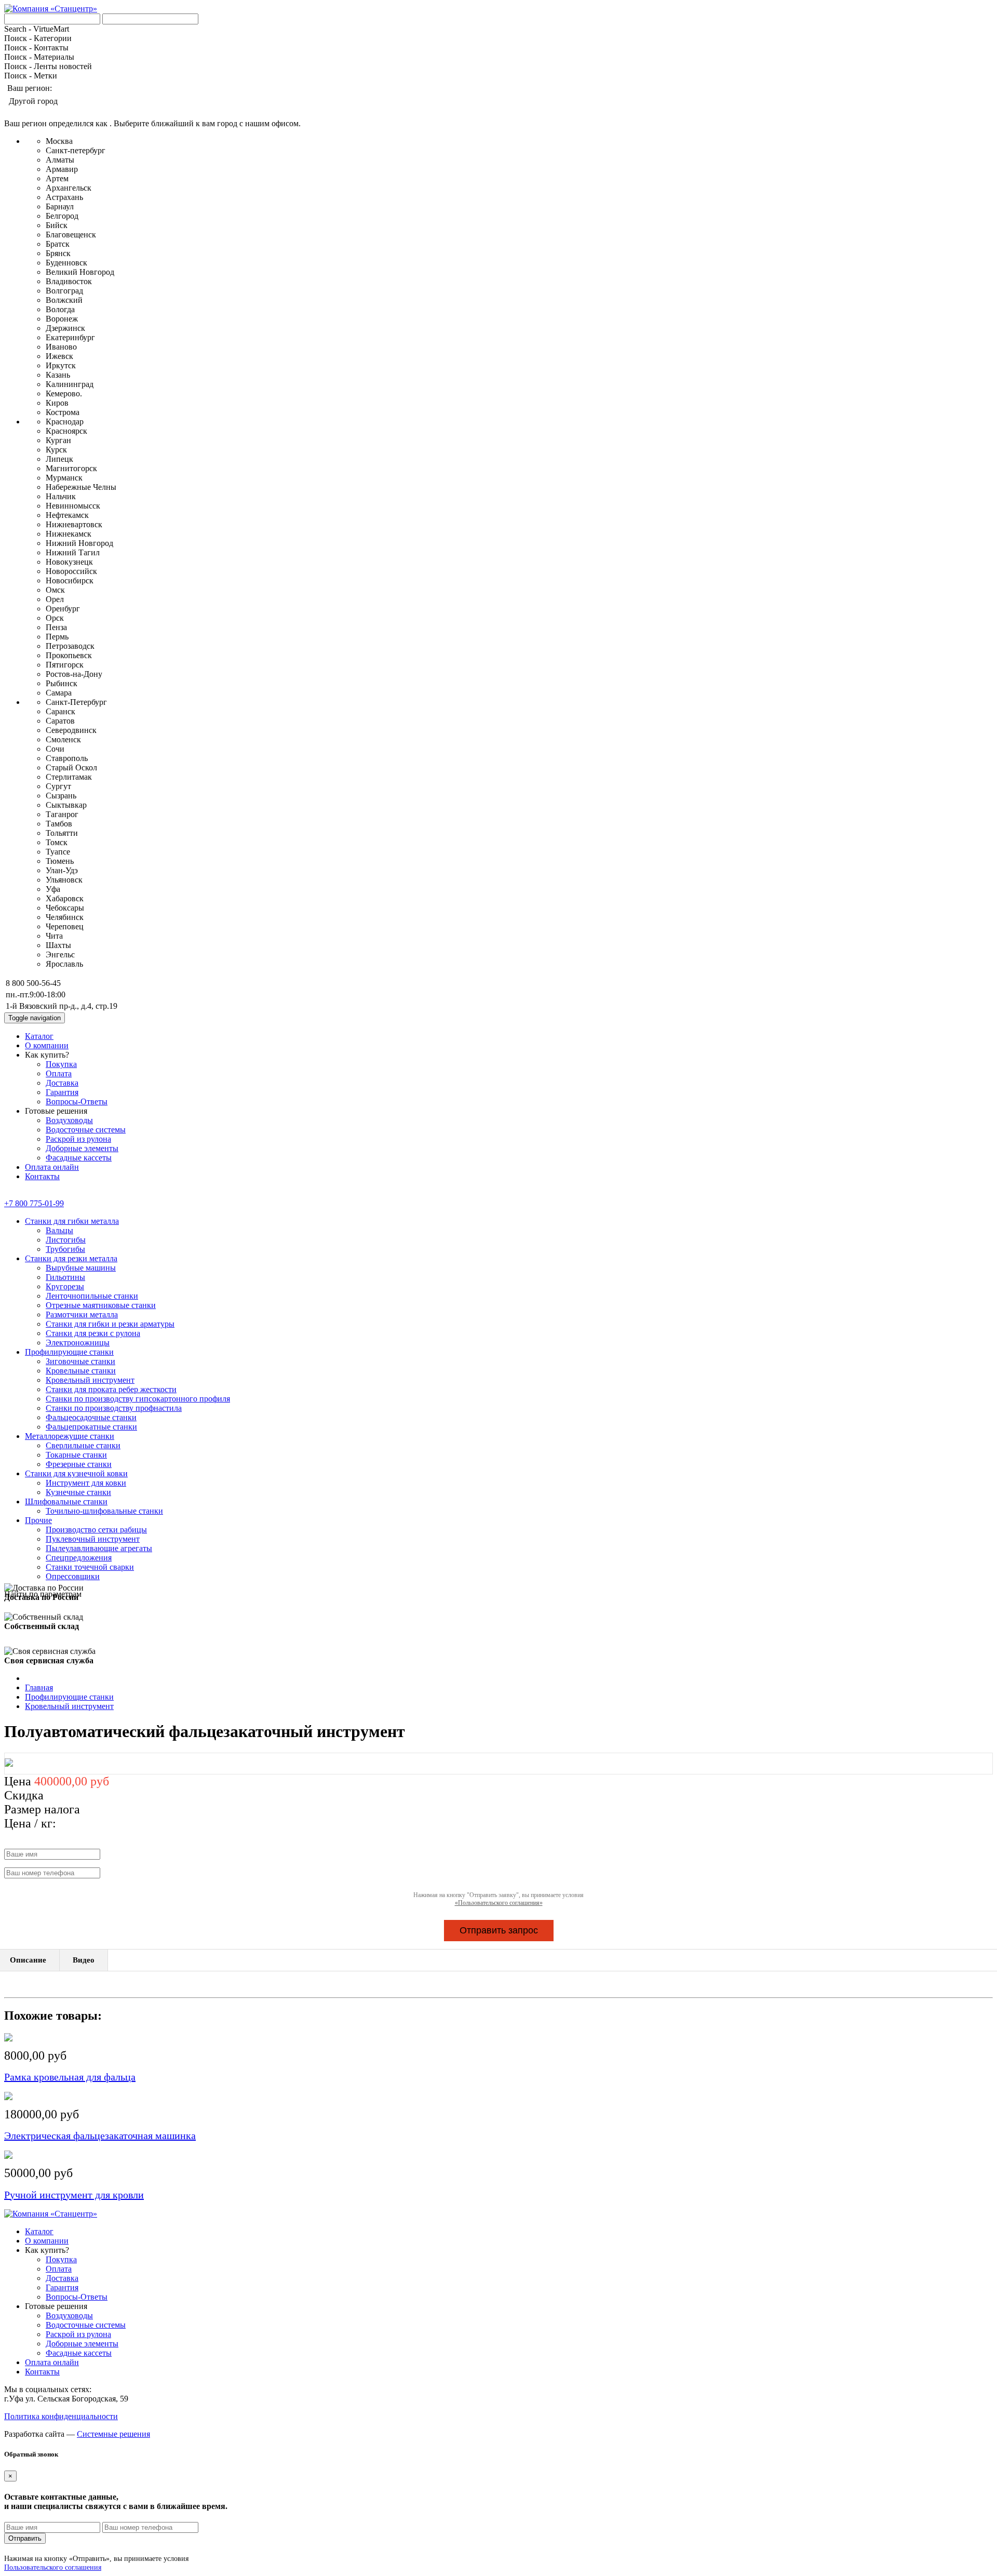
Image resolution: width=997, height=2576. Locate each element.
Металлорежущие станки (70, 1436)
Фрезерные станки (79, 1464)
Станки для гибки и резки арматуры (110, 1324)
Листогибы (66, 1240)
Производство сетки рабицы (96, 1530)
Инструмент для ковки (86, 1483)
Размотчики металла (82, 1314)
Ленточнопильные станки (92, 1296)
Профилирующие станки (69, 1352)
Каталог (39, 1036)
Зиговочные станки (80, 1361)
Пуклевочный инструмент (93, 1539)
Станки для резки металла (71, 1258)
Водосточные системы (86, 1130)
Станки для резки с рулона (93, 1333)
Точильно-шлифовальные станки (104, 1511)
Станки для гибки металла (72, 1221)
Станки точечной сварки (90, 1567)
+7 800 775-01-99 (34, 1203)
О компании (47, 1045)
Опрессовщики (73, 1576)
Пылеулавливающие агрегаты (99, 1548)
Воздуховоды (69, 1120)
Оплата (59, 1073)
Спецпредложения (79, 1558)
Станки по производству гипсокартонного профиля (138, 1399)
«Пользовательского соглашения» (499, 1903)
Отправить (25, 2538)
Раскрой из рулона (78, 1139)
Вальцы (59, 1230)
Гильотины (65, 1277)
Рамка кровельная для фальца (70, 2077)
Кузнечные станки (78, 1492)
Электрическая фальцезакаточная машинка (100, 2135)
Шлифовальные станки (66, 1501)
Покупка (61, 1064)
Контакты (42, 1176)
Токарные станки (76, 1455)
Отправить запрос (499, 1930)
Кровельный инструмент (90, 1380)
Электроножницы (78, 1343)
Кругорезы (65, 1286)
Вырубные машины (81, 1268)
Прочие (38, 1520)
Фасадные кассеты (79, 1158)
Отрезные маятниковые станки (101, 1305)
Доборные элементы (82, 1148)
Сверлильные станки (83, 1445)
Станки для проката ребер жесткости (111, 1389)
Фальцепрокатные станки (91, 1427)
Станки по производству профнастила (114, 1408)
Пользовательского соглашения (53, 2567)
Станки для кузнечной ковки (76, 1473)
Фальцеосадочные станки (91, 1417)
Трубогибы (65, 1249)
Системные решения (113, 2434)
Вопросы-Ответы (77, 1102)
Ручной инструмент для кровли (74, 2195)
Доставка (62, 1083)
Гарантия (62, 1092)
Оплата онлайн (52, 1167)
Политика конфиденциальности (61, 2416)
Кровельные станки (81, 1371)
